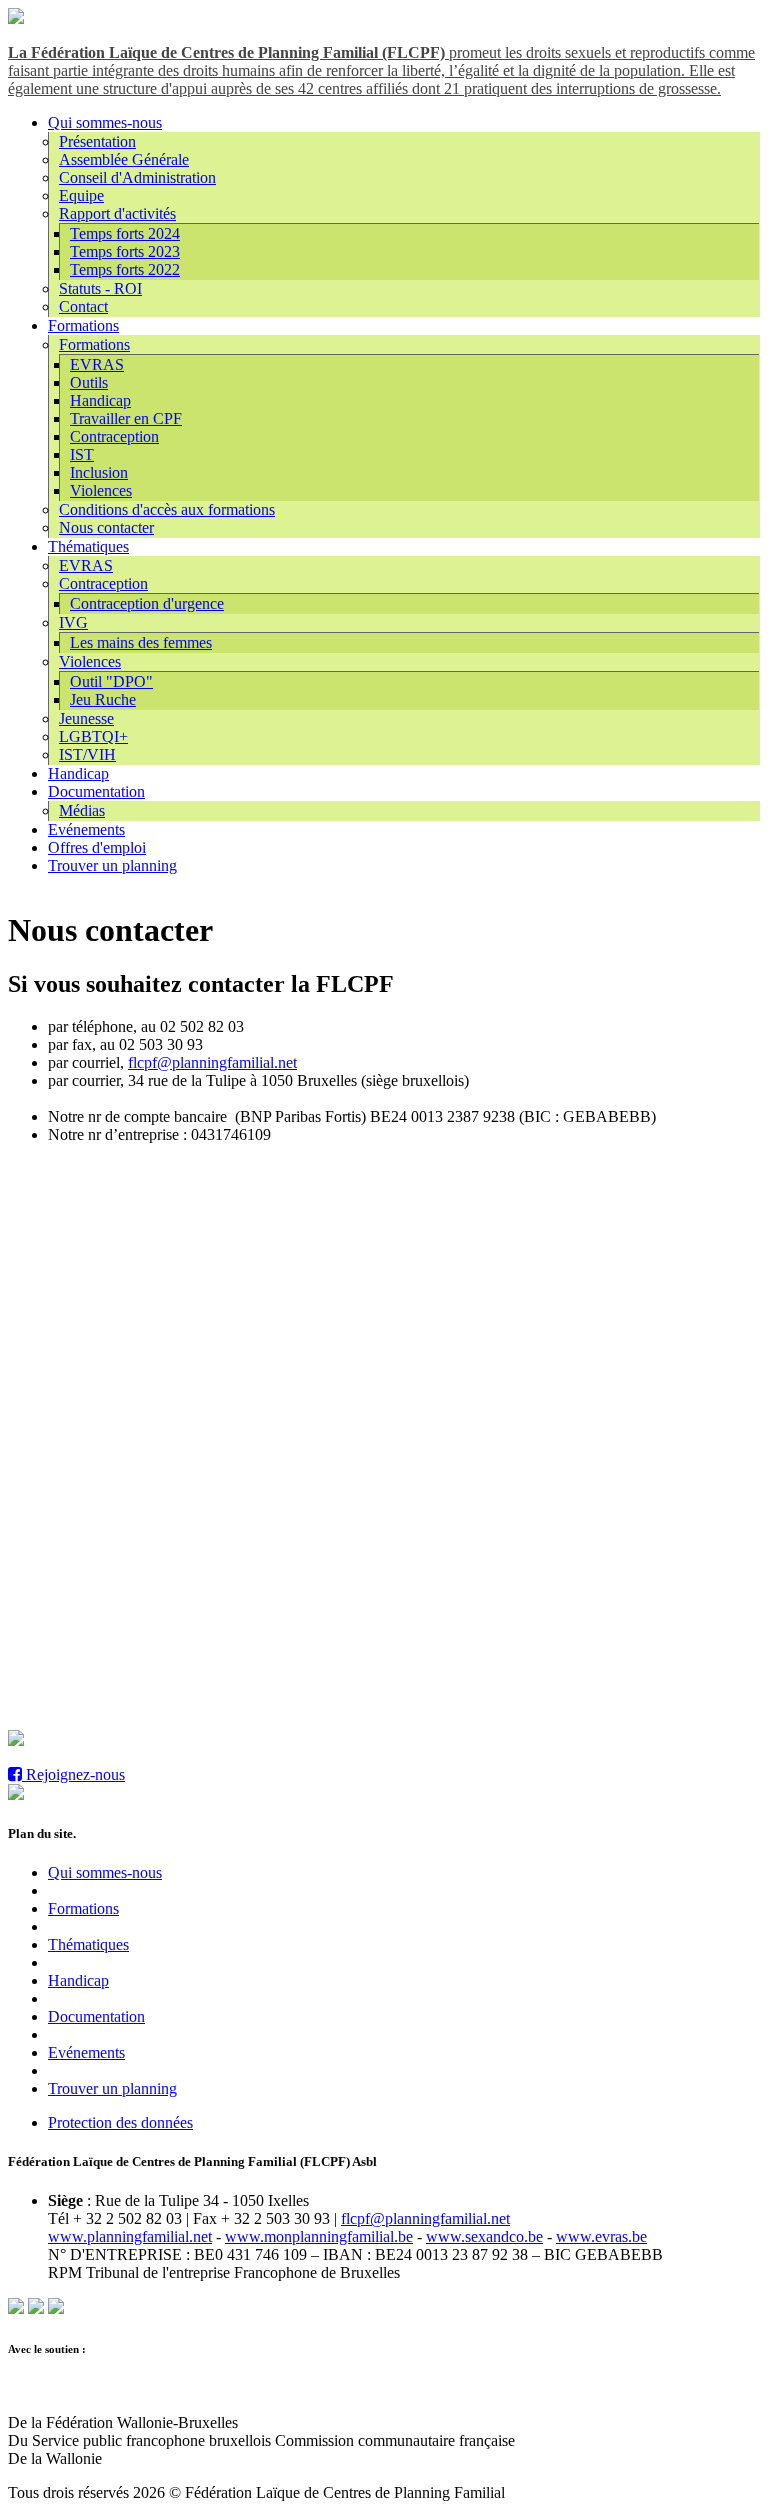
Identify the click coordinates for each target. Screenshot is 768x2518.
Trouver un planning (112, 865)
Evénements (86, 829)
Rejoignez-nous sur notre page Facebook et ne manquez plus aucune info (254, 1740)
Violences (101, 490)
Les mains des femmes (141, 642)
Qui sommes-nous (105, 122)
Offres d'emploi (97, 847)
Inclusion (99, 472)
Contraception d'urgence (147, 603)
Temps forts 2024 (125, 233)
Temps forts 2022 (125, 269)
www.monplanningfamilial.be (319, 2236)
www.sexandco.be (484, 2236)
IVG (73, 622)
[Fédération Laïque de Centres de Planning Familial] (16, 18)
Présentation (97, 141)
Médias (82, 810)
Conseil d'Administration (137, 177)
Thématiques (88, 546)
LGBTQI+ (93, 736)
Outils (89, 382)
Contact (83, 306)
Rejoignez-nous (73, 1774)
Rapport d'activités (117, 213)
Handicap (100, 400)
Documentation (96, 791)
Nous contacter (106, 527)
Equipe (81, 195)
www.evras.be (601, 2236)
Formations (83, 325)
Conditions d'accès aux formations (167, 509)
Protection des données (120, 2122)
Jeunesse (86, 718)
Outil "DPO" (111, 681)
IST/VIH (87, 754)
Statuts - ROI (100, 288)
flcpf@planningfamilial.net (212, 1062)
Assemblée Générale (124, 159)
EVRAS (97, 364)
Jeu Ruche (103, 699)
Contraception (114, 436)
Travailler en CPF (126, 418)
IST (82, 454)
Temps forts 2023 (125, 251)
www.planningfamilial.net (130, 2236)
